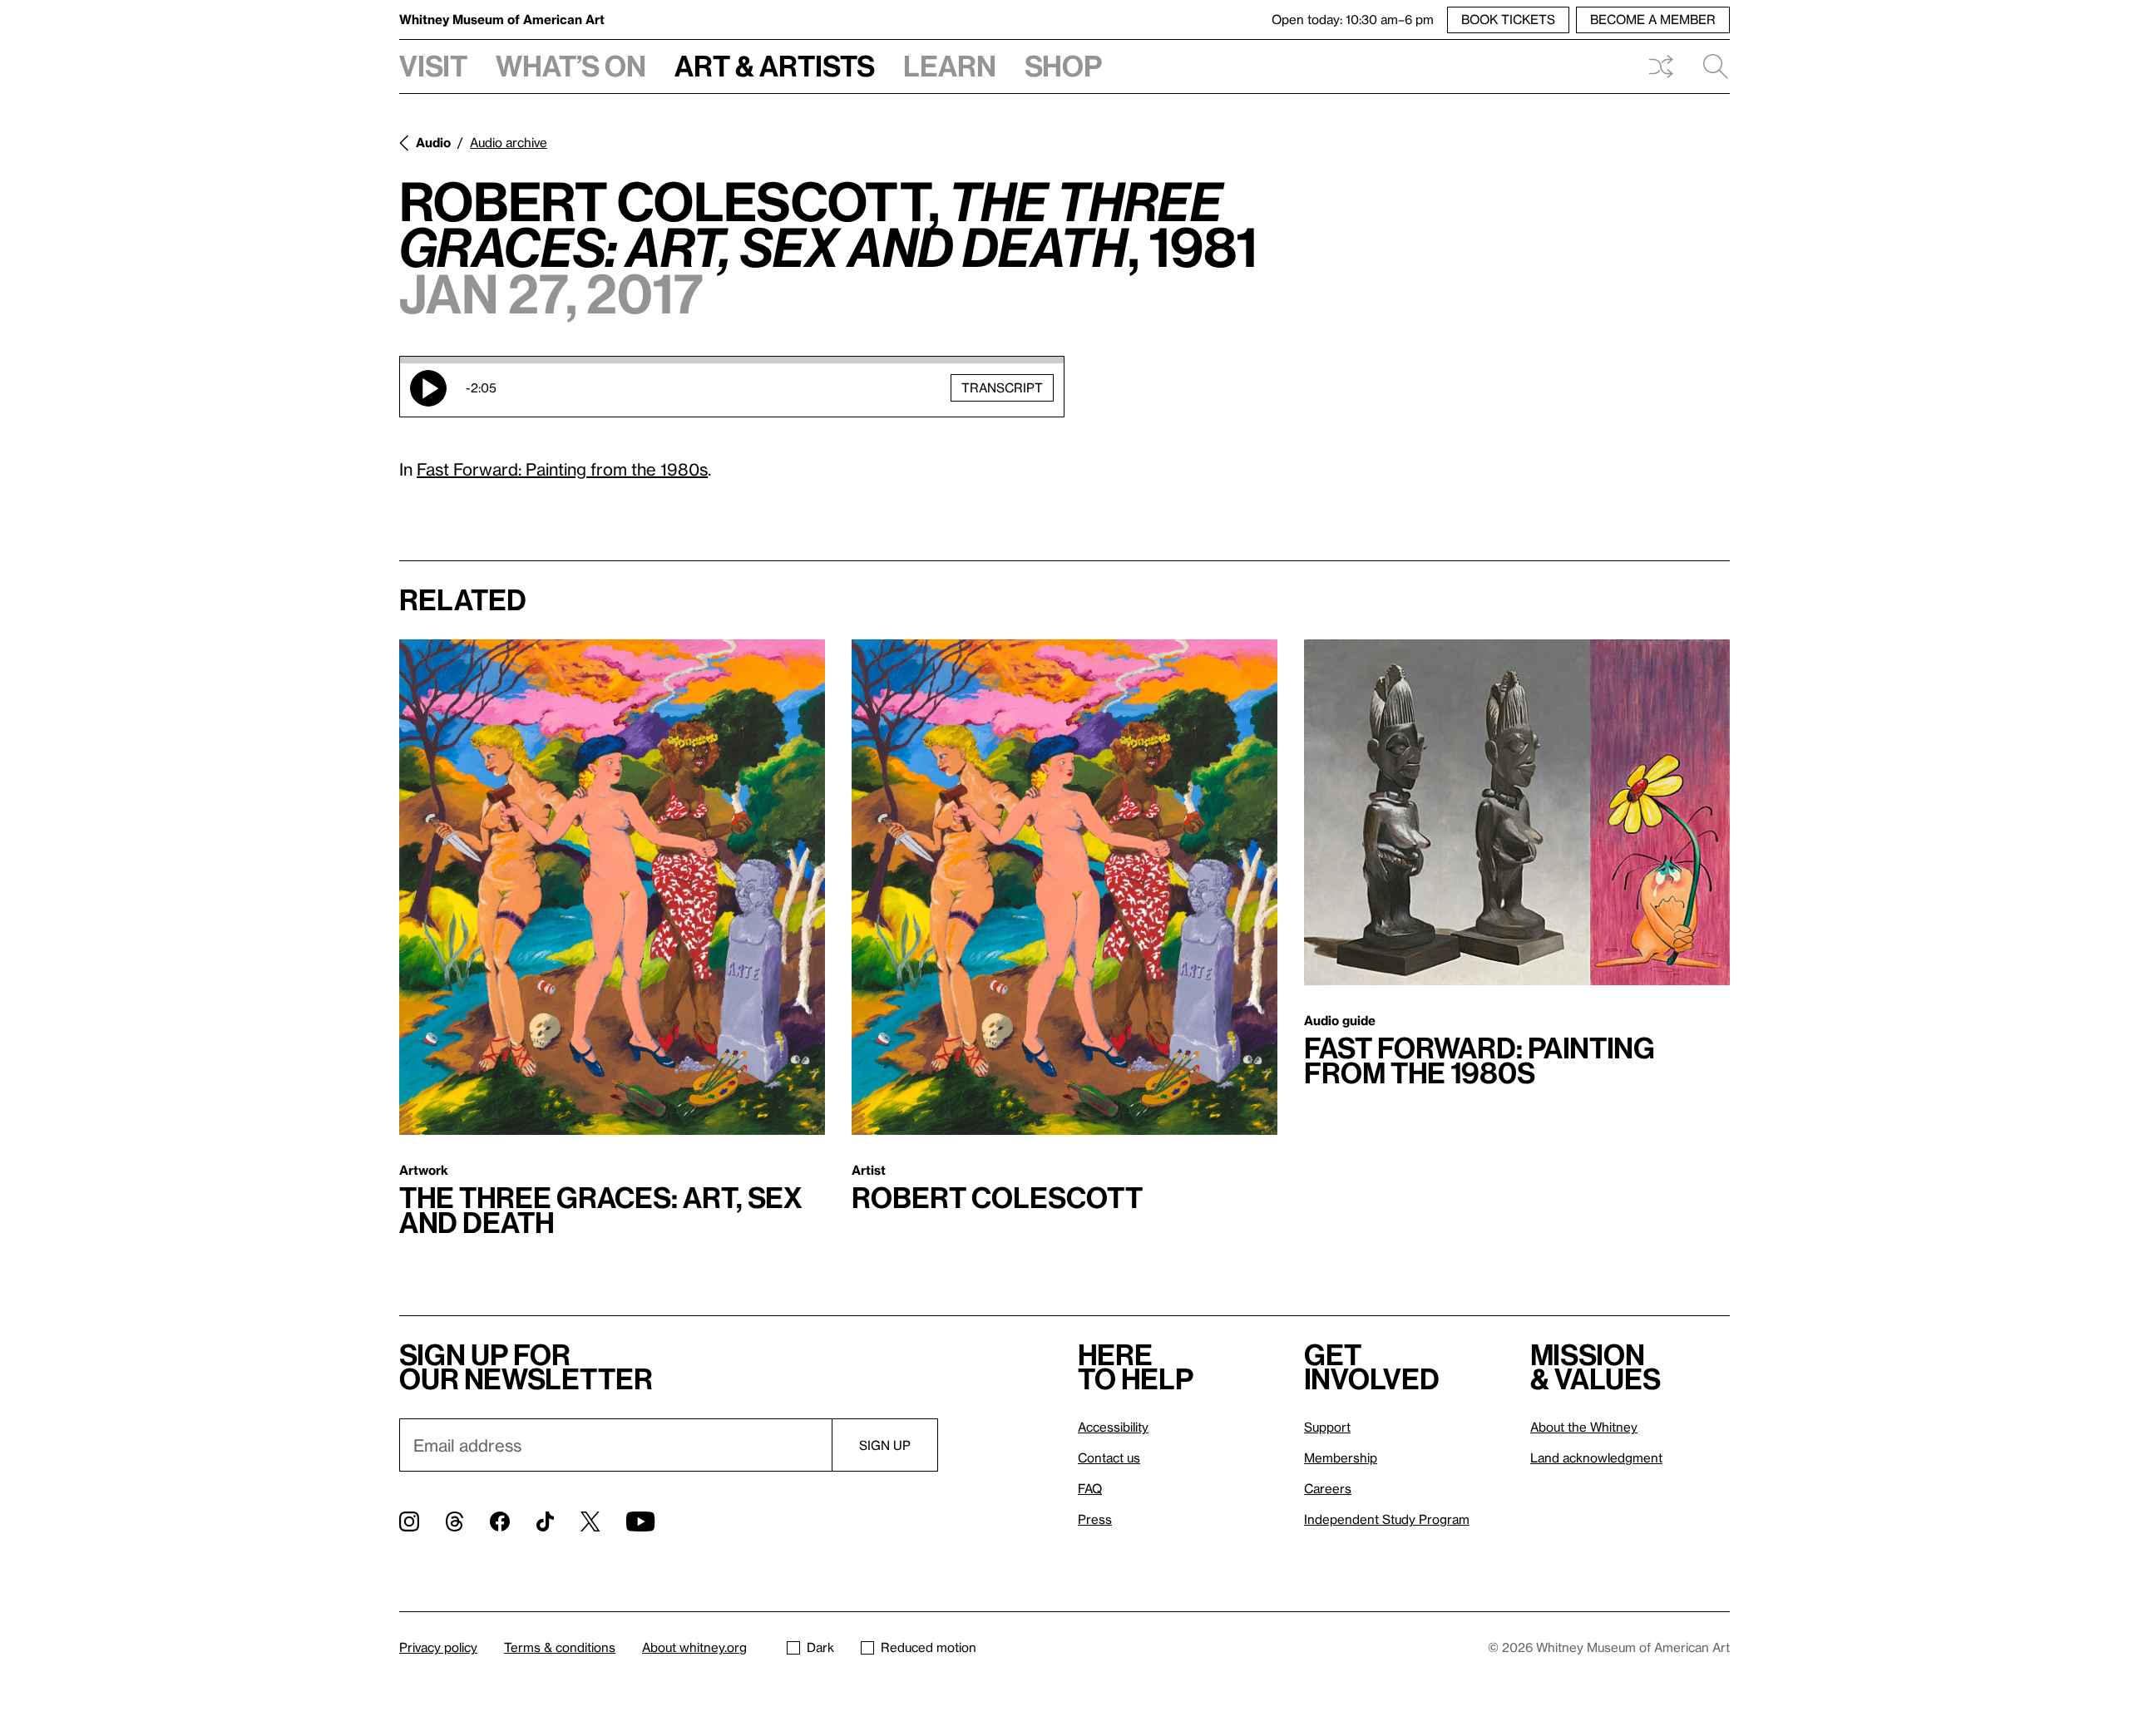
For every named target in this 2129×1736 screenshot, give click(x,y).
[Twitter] (590, 1521)
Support (1327, 1427)
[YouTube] (640, 1521)
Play (428, 388)
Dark (820, 1647)
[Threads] (454, 1521)
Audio (433, 142)
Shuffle (1661, 67)
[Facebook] (500, 1521)
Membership (1341, 1457)
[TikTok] (545, 1521)
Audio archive (509, 142)
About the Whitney (1584, 1427)
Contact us (1109, 1457)
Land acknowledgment (1596, 1457)
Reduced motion (929, 1647)
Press (1095, 1519)
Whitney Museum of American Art (502, 19)
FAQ (1090, 1488)
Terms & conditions (560, 1647)
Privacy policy (438, 1647)
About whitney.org (694, 1647)
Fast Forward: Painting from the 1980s (562, 469)
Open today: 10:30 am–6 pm (1353, 19)
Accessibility (1113, 1427)
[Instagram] (409, 1521)
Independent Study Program (1387, 1519)
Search (1709, 67)
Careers (1328, 1488)
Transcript (1002, 387)
